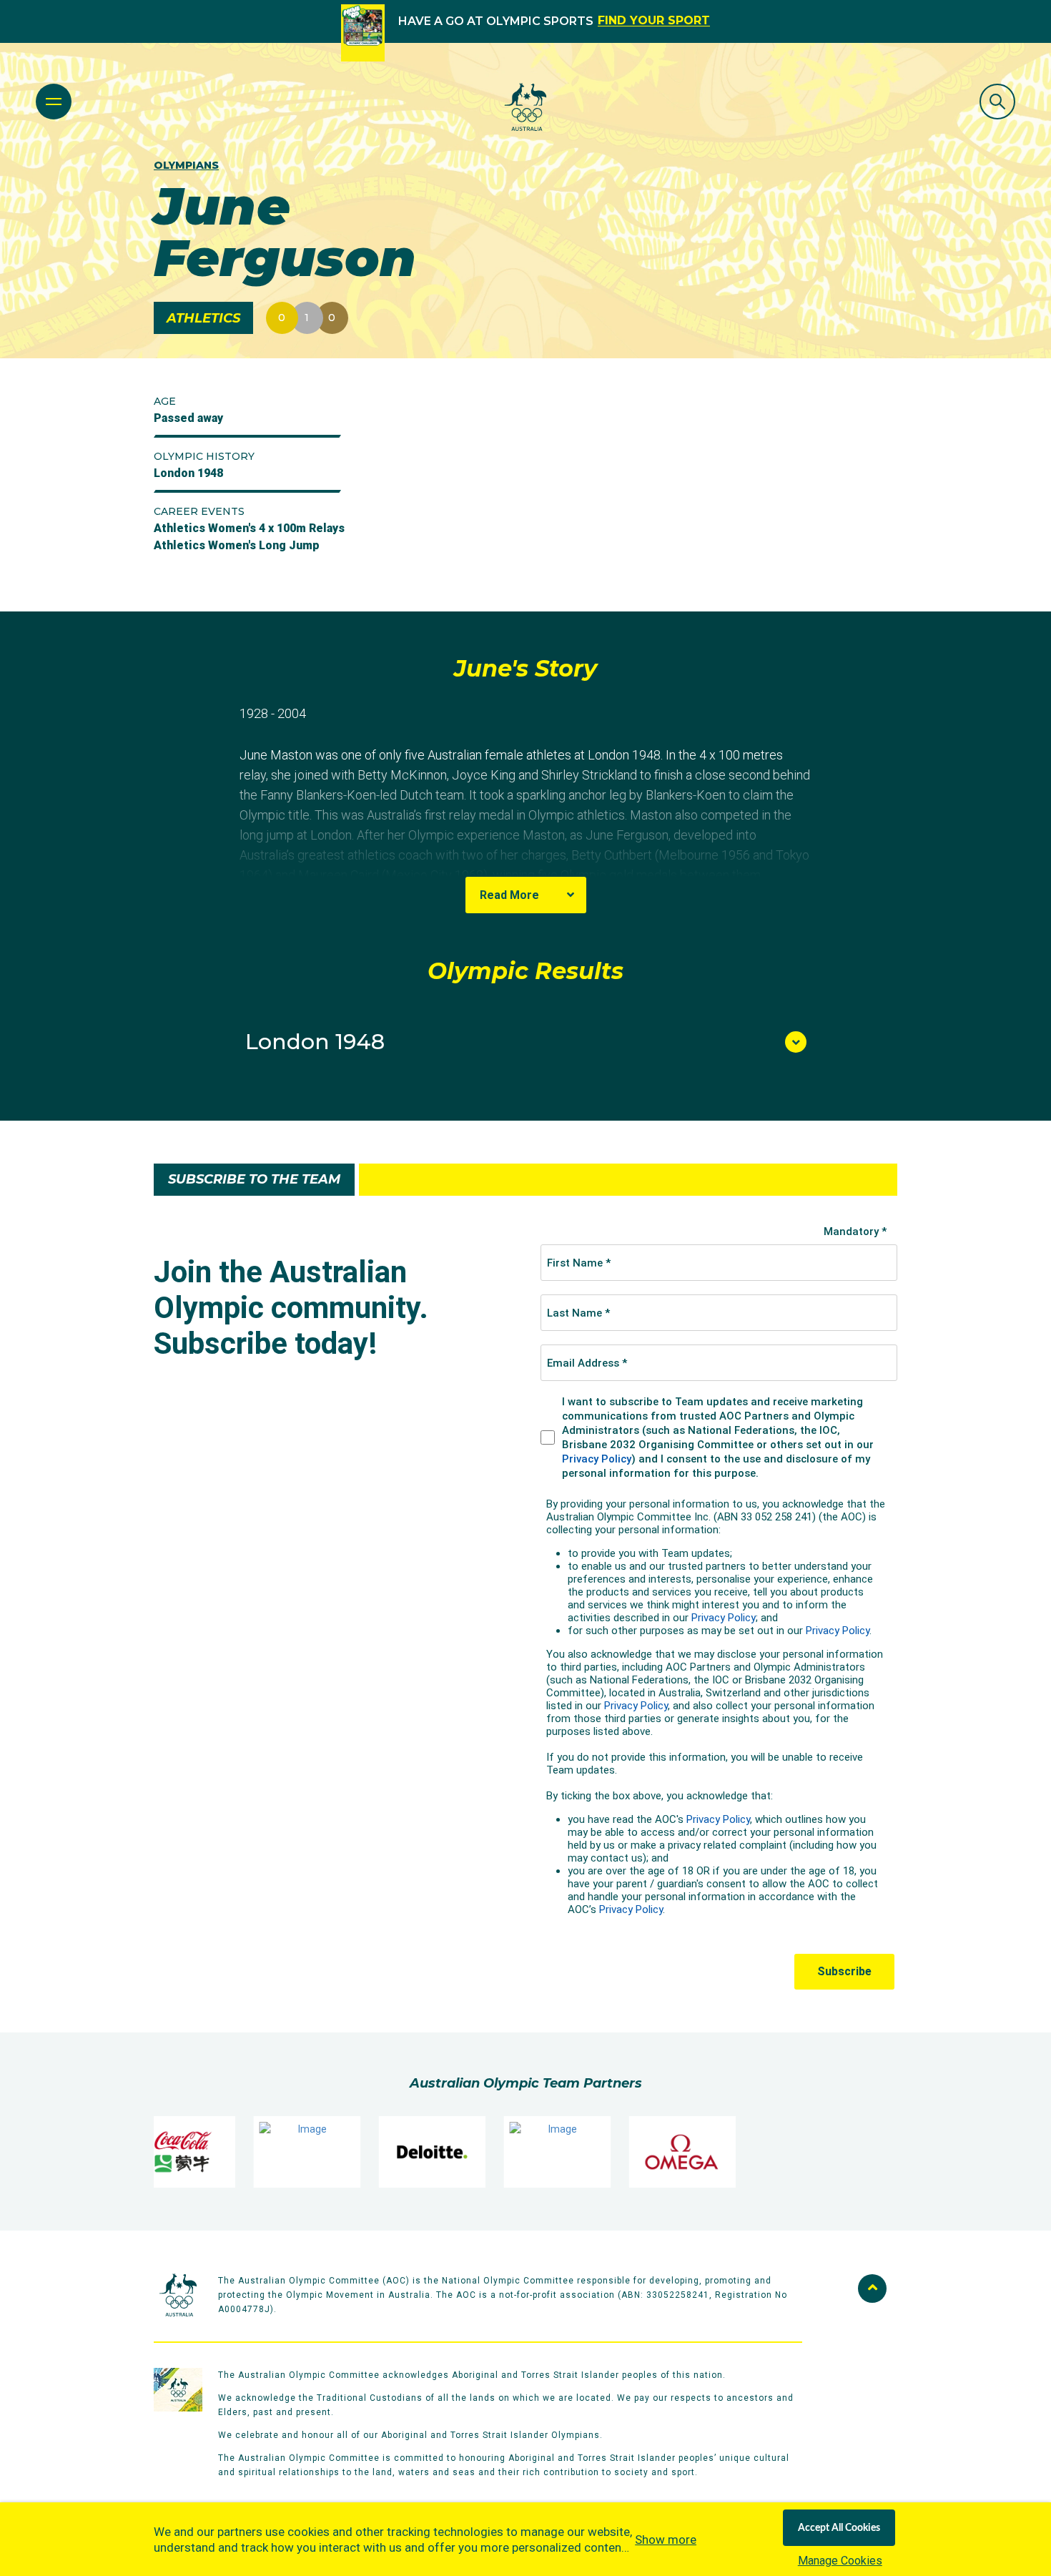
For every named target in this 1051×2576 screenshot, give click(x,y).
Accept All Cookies (839, 2528)
